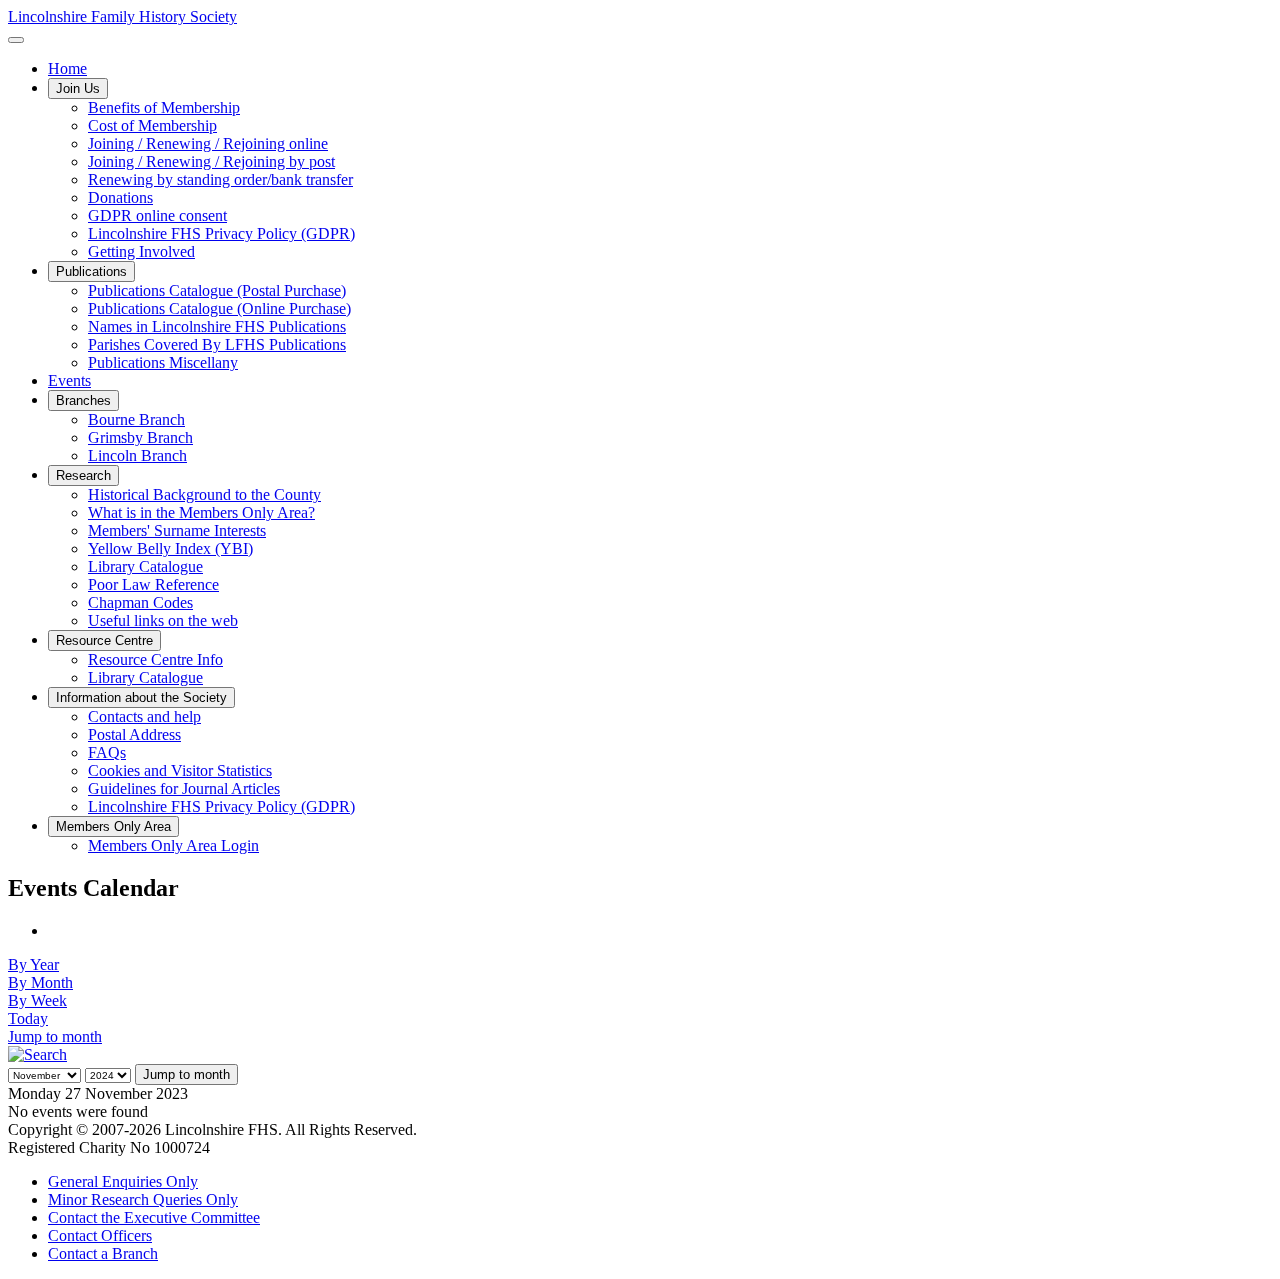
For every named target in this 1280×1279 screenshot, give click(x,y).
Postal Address (134, 734)
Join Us (78, 88)
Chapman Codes (140, 602)
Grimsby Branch (140, 437)
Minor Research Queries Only (143, 1199)
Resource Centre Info (155, 659)
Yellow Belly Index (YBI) (170, 548)
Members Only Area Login (173, 845)
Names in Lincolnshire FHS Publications (217, 326)
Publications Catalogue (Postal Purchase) (217, 290)
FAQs (107, 752)
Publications (91, 271)
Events (69, 380)
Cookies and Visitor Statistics (180, 770)
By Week (37, 1000)
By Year (33, 964)
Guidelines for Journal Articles (184, 788)
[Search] (37, 1054)
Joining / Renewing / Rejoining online (208, 143)
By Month (40, 982)
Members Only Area (113, 826)
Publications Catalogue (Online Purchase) (219, 308)
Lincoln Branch (137, 455)
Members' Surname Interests (177, 530)
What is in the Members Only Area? (201, 512)
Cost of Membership (152, 125)
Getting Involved (141, 251)
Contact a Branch (103, 1253)
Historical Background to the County (204, 494)
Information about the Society (141, 697)
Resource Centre (104, 640)
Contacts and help (144, 716)
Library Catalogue (145, 566)
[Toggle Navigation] (16, 40)
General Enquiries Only (123, 1181)
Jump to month (55, 1036)
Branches (83, 400)
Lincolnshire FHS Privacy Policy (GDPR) (221, 233)
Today (28, 1018)
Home (67, 68)
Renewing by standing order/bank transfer (220, 179)
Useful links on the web (163, 620)
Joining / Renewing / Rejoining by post (211, 161)
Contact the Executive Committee (154, 1217)
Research (83, 475)
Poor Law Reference (153, 584)
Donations (120, 197)
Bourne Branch (136, 419)
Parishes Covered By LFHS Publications (217, 344)
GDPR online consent (157, 215)
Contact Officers (100, 1235)
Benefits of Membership (164, 107)
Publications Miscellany (163, 362)
